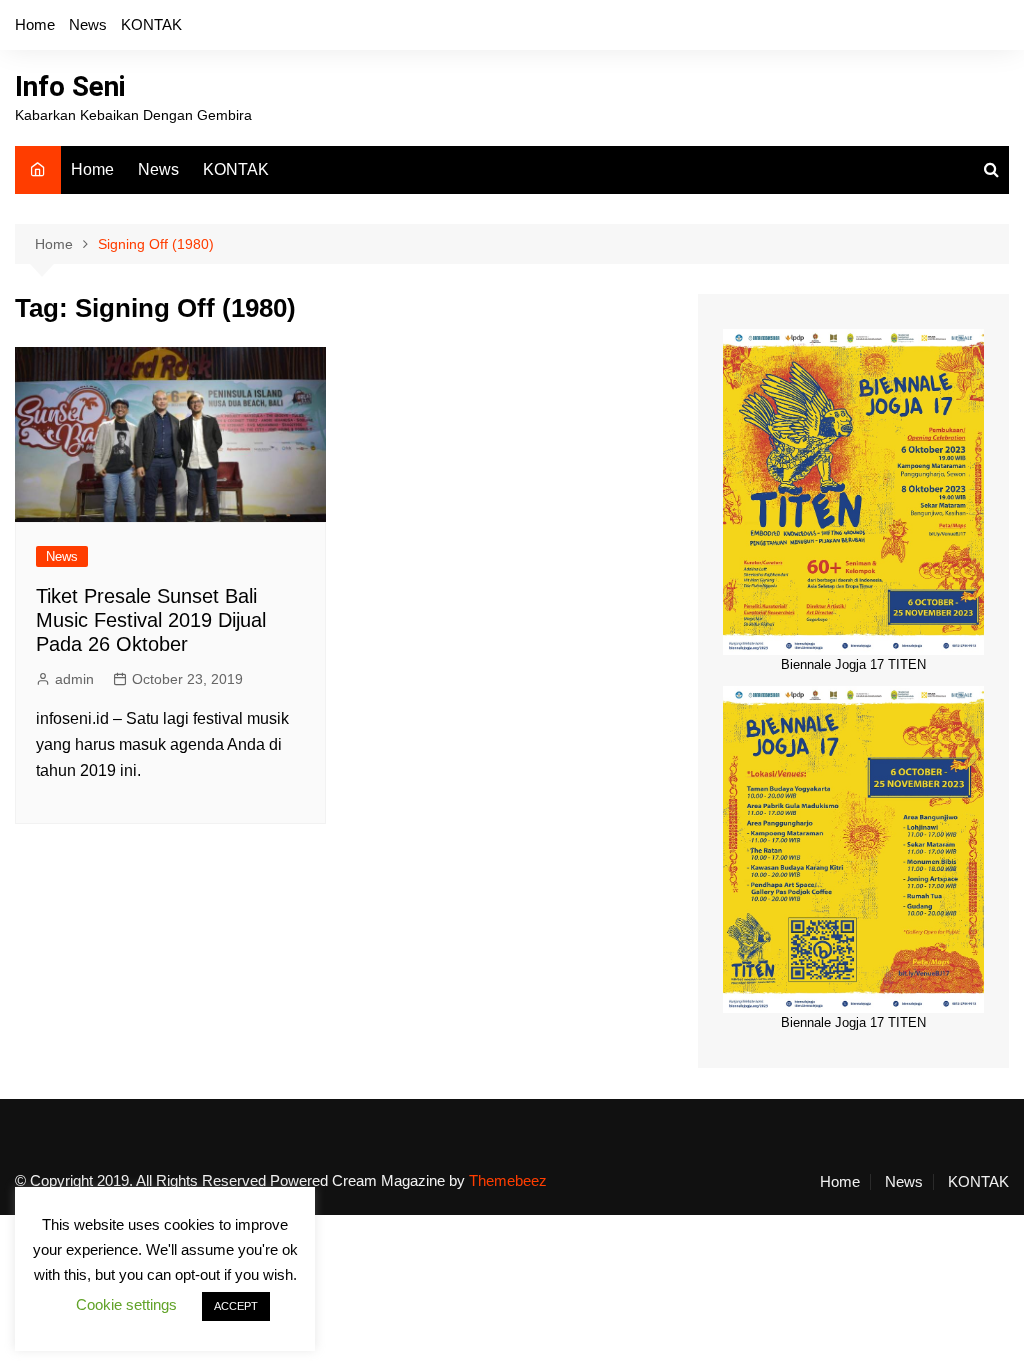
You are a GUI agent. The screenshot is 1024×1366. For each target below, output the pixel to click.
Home (35, 24)
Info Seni (70, 86)
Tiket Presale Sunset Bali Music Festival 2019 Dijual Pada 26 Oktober (151, 620)
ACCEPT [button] (236, 1306)
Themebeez (508, 1180)
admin (74, 679)
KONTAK (151, 24)
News (88, 24)
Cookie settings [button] (126, 1304)
